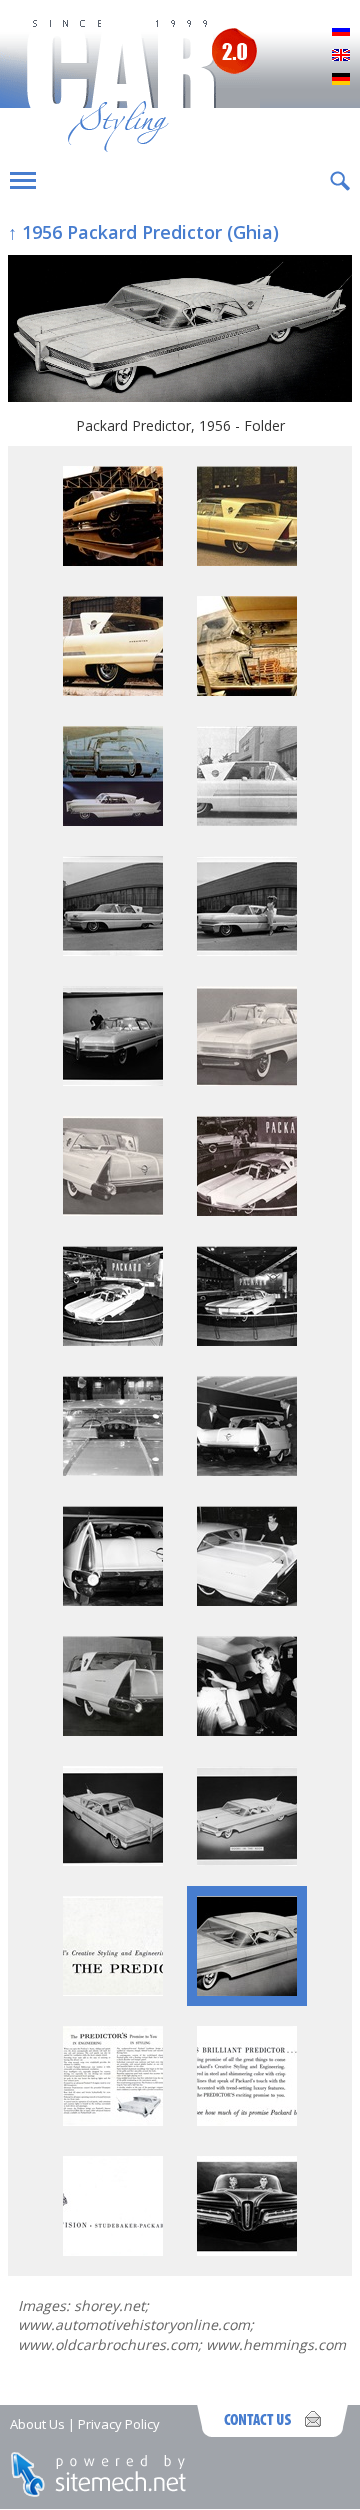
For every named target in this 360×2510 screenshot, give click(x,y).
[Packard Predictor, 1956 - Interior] (247, 690)
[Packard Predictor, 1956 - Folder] (180, 330)
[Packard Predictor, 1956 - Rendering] (113, 1860)
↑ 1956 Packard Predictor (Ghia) (143, 232)
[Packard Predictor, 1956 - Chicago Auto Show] (247, 1210)
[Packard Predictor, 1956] (113, 560)
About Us (37, 2424)
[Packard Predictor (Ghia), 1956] (113, 950)
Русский (341, 32)
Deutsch (341, 80)
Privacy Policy (119, 2424)
